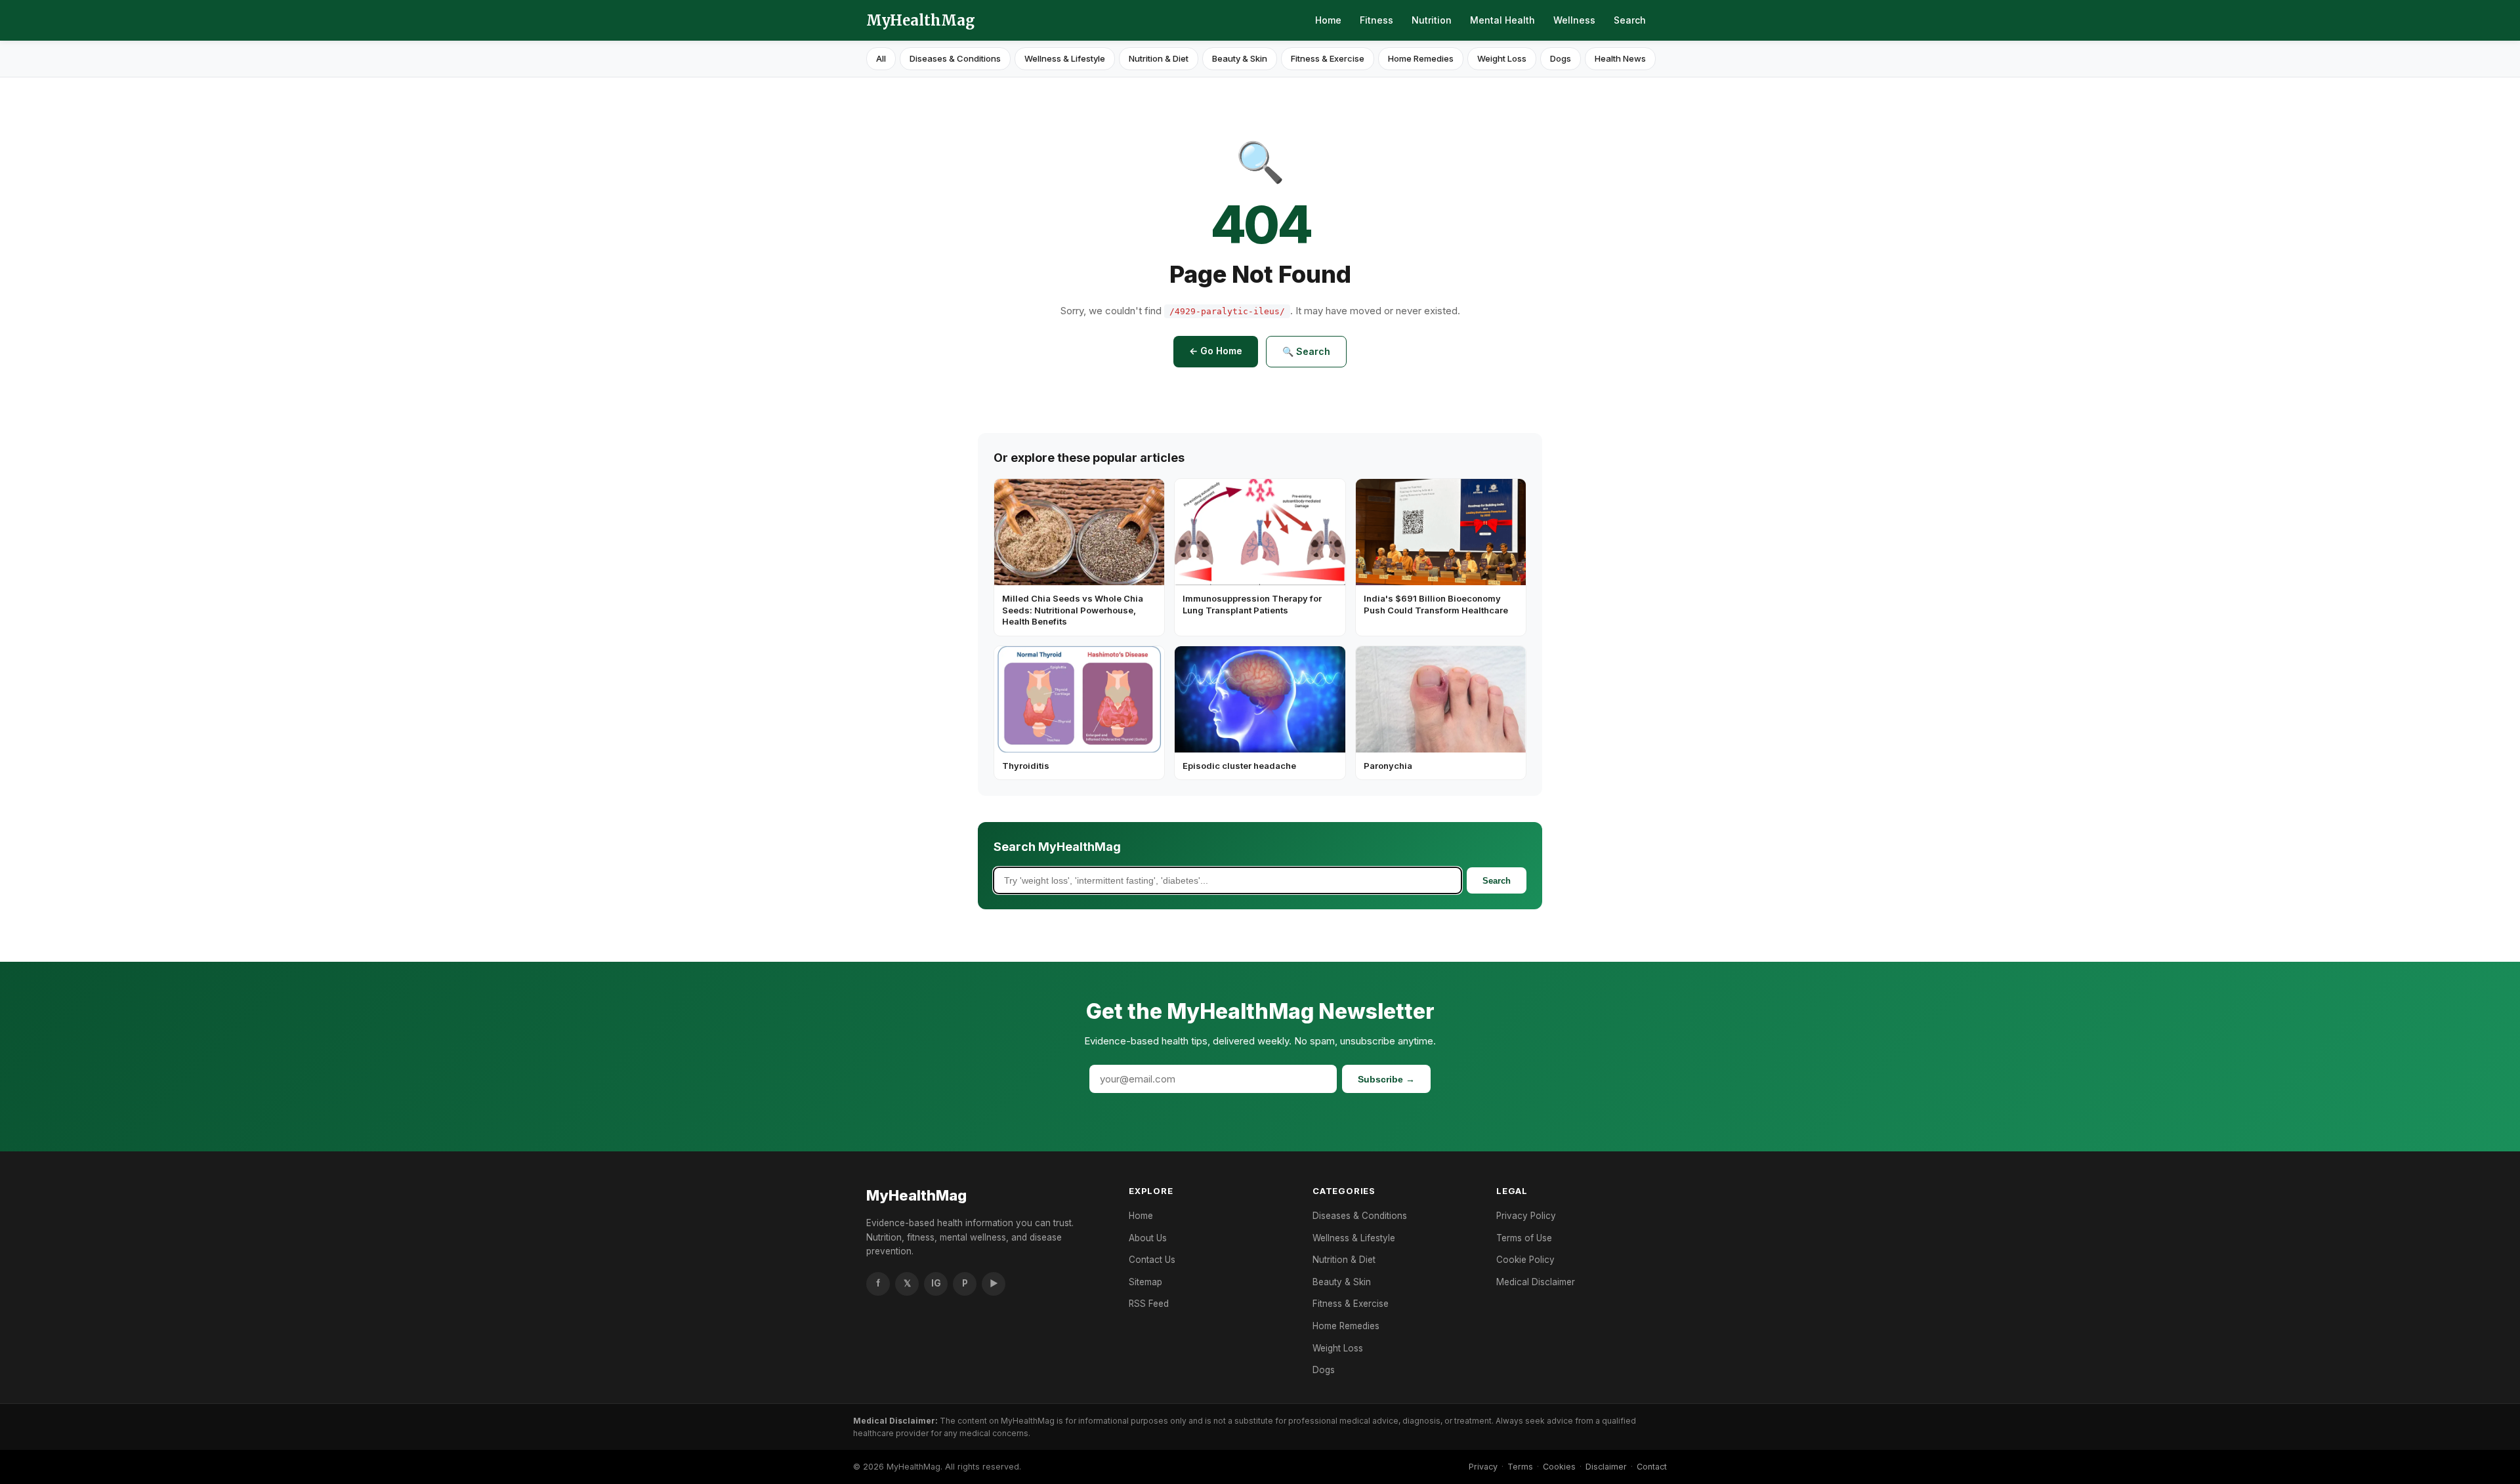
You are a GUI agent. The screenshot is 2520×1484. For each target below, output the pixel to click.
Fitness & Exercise (1328, 58)
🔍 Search (1306, 351)
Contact (1652, 1467)
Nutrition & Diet (1159, 58)
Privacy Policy (1526, 1216)
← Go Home (1216, 351)
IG (936, 1283)
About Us (1148, 1238)
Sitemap (1145, 1282)
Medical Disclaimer (1536, 1282)
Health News (1620, 58)
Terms (1520, 1467)
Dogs (1561, 58)
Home (1328, 20)
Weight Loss (1502, 58)
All (881, 58)
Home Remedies (1421, 58)
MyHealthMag (921, 20)
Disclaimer (1606, 1467)
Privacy (1483, 1467)
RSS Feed (1149, 1304)
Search (1630, 20)
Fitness (1376, 20)
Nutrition (1432, 20)
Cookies (1559, 1467)
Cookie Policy (1525, 1260)
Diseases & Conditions (955, 58)
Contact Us (1152, 1260)
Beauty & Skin (1240, 58)
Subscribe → (1386, 1079)
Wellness (1574, 20)
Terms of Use (1524, 1238)
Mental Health (1502, 20)
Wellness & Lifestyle (1065, 58)
